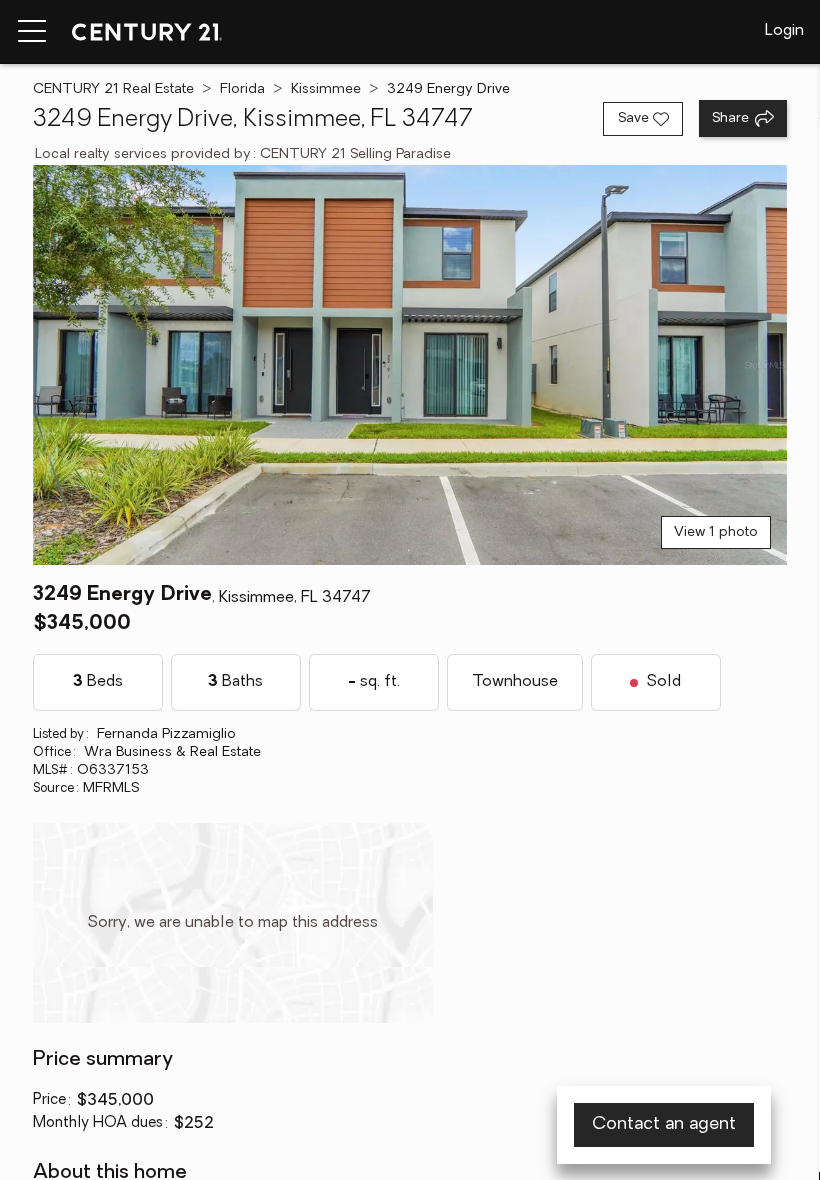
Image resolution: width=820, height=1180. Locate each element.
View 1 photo (716, 532)
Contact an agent (664, 1125)
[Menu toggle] (32, 32)
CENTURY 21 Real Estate (113, 89)
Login (784, 31)
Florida (242, 89)
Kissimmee (326, 89)
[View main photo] (410, 365)
